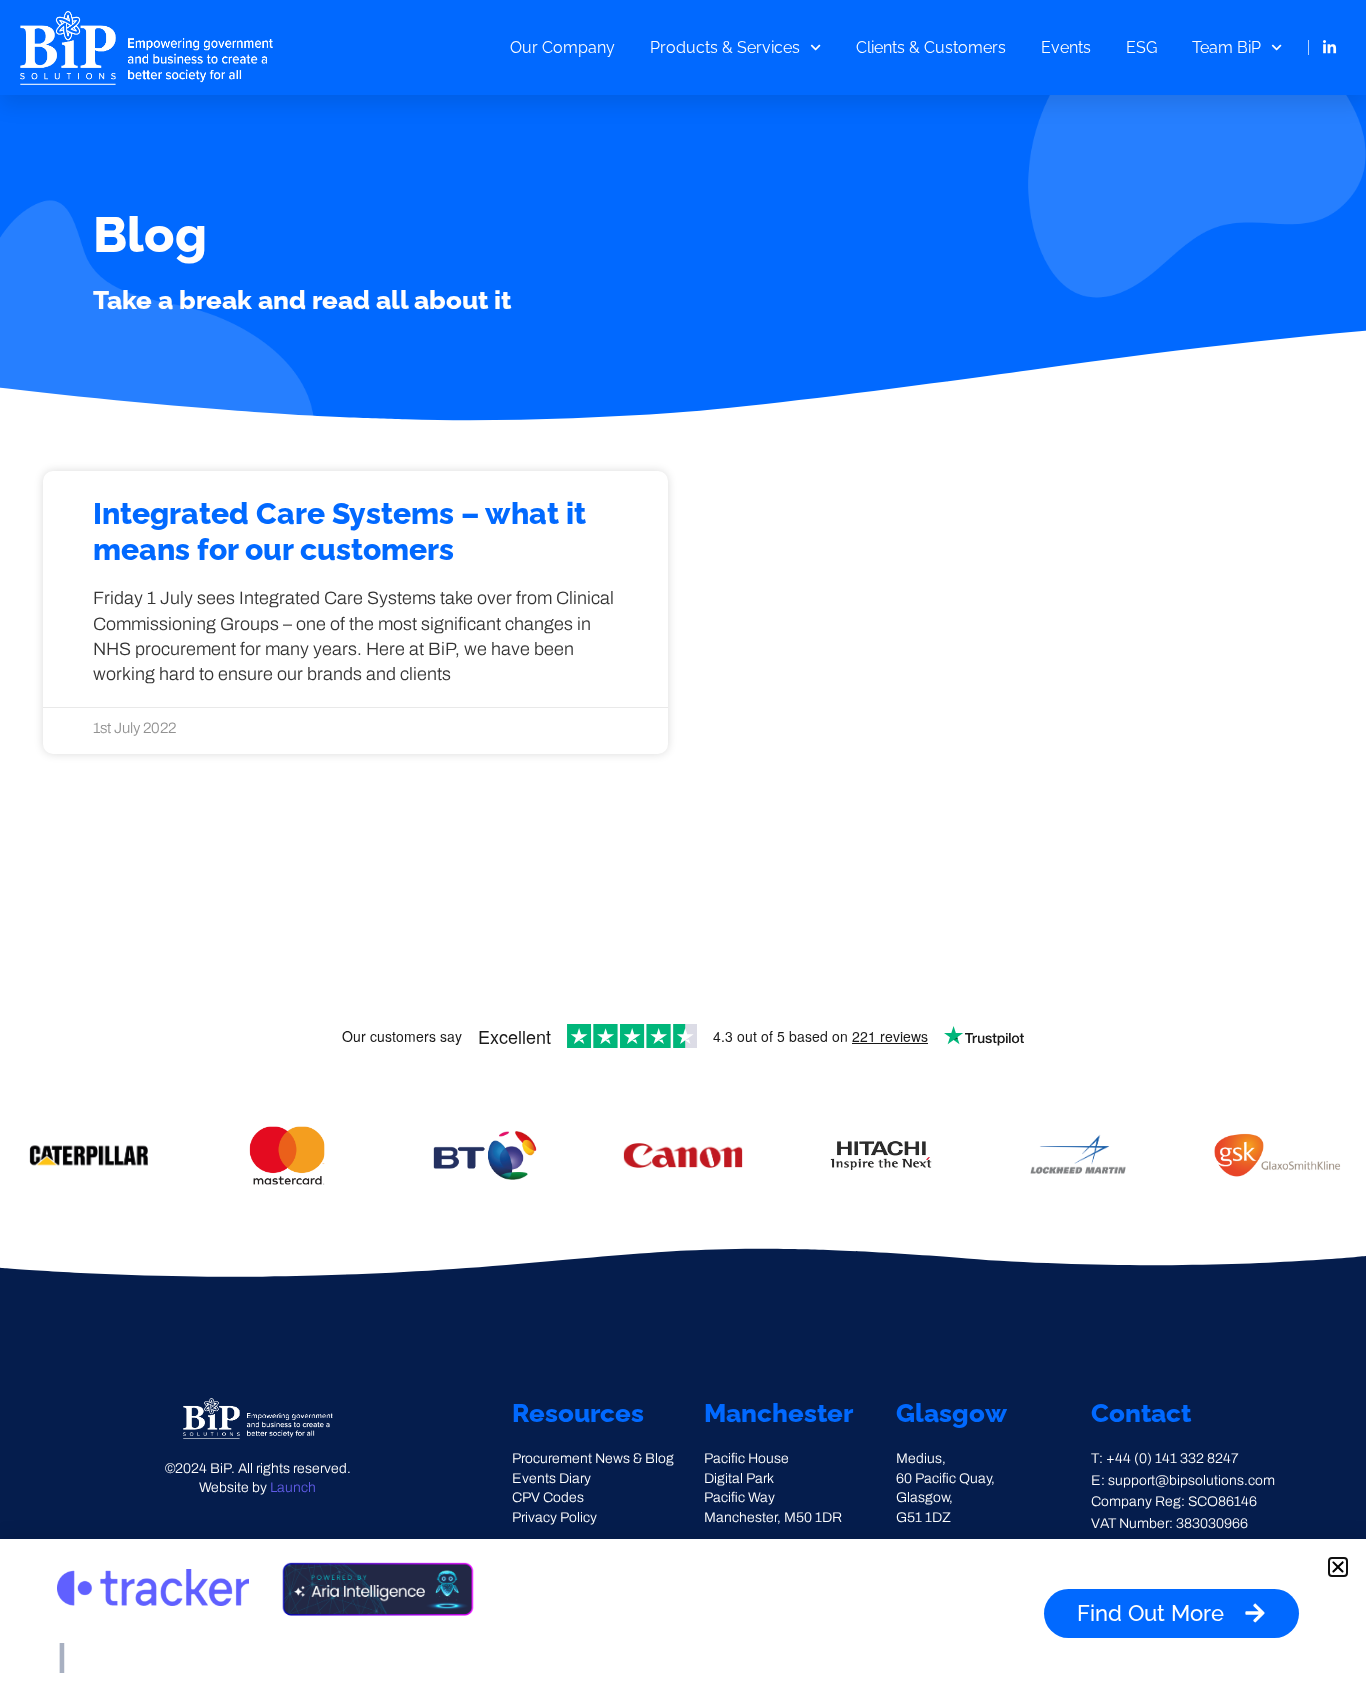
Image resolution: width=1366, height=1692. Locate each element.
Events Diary (551, 1478)
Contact (1141, 1413)
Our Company (562, 47)
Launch (293, 1487)
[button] (1338, 1567)
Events (1066, 47)
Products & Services (725, 47)
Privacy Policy (554, 1517)
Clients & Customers (931, 47)
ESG (1141, 47)
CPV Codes (548, 1497)
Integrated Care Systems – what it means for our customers (339, 531)
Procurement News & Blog (593, 1458)
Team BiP (1226, 47)
